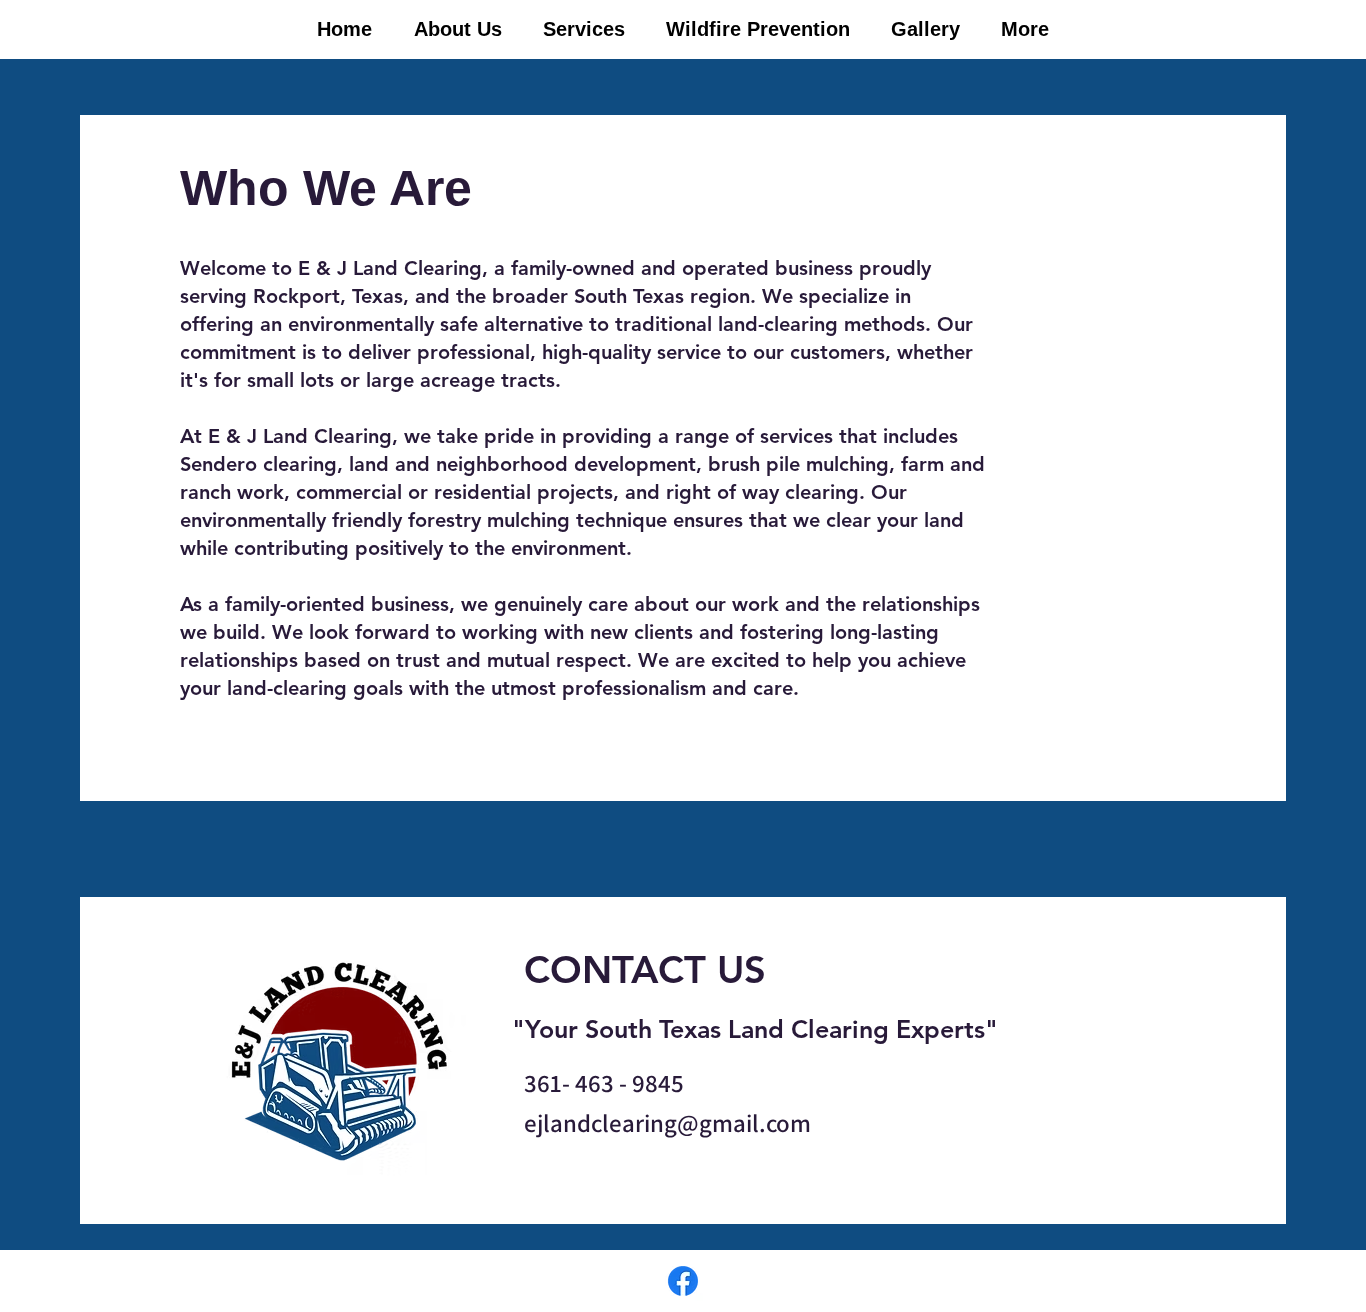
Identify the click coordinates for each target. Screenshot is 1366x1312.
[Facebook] (683, 1281)
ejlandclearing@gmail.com (667, 1122)
